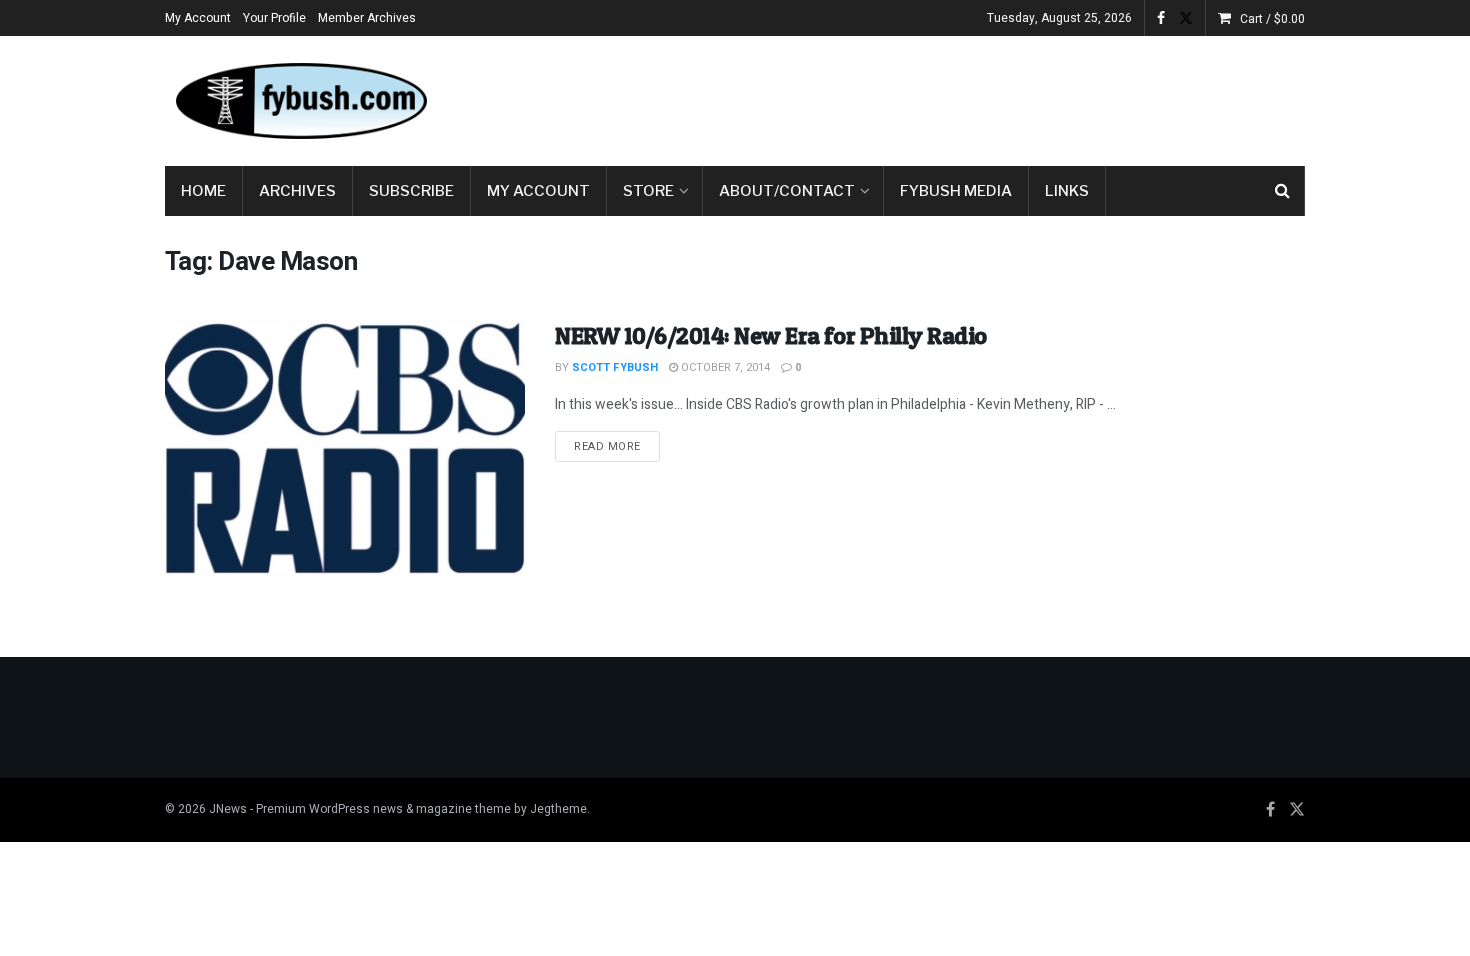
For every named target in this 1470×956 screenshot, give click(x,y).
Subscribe (411, 191)
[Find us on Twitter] (1186, 18)
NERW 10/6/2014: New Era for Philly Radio (771, 335)
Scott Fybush (615, 367)
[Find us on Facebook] (1161, 18)
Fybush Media (956, 191)
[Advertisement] (941, 97)
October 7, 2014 (724, 367)
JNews (228, 809)
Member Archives (367, 18)
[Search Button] (1282, 191)
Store (648, 191)
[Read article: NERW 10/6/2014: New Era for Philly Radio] (345, 447)
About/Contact (787, 191)
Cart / (1272, 19)
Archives (297, 191)
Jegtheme (558, 809)
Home (203, 191)
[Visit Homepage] (300, 101)
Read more (617, 446)
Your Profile (274, 18)
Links (1067, 191)
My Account (198, 18)
